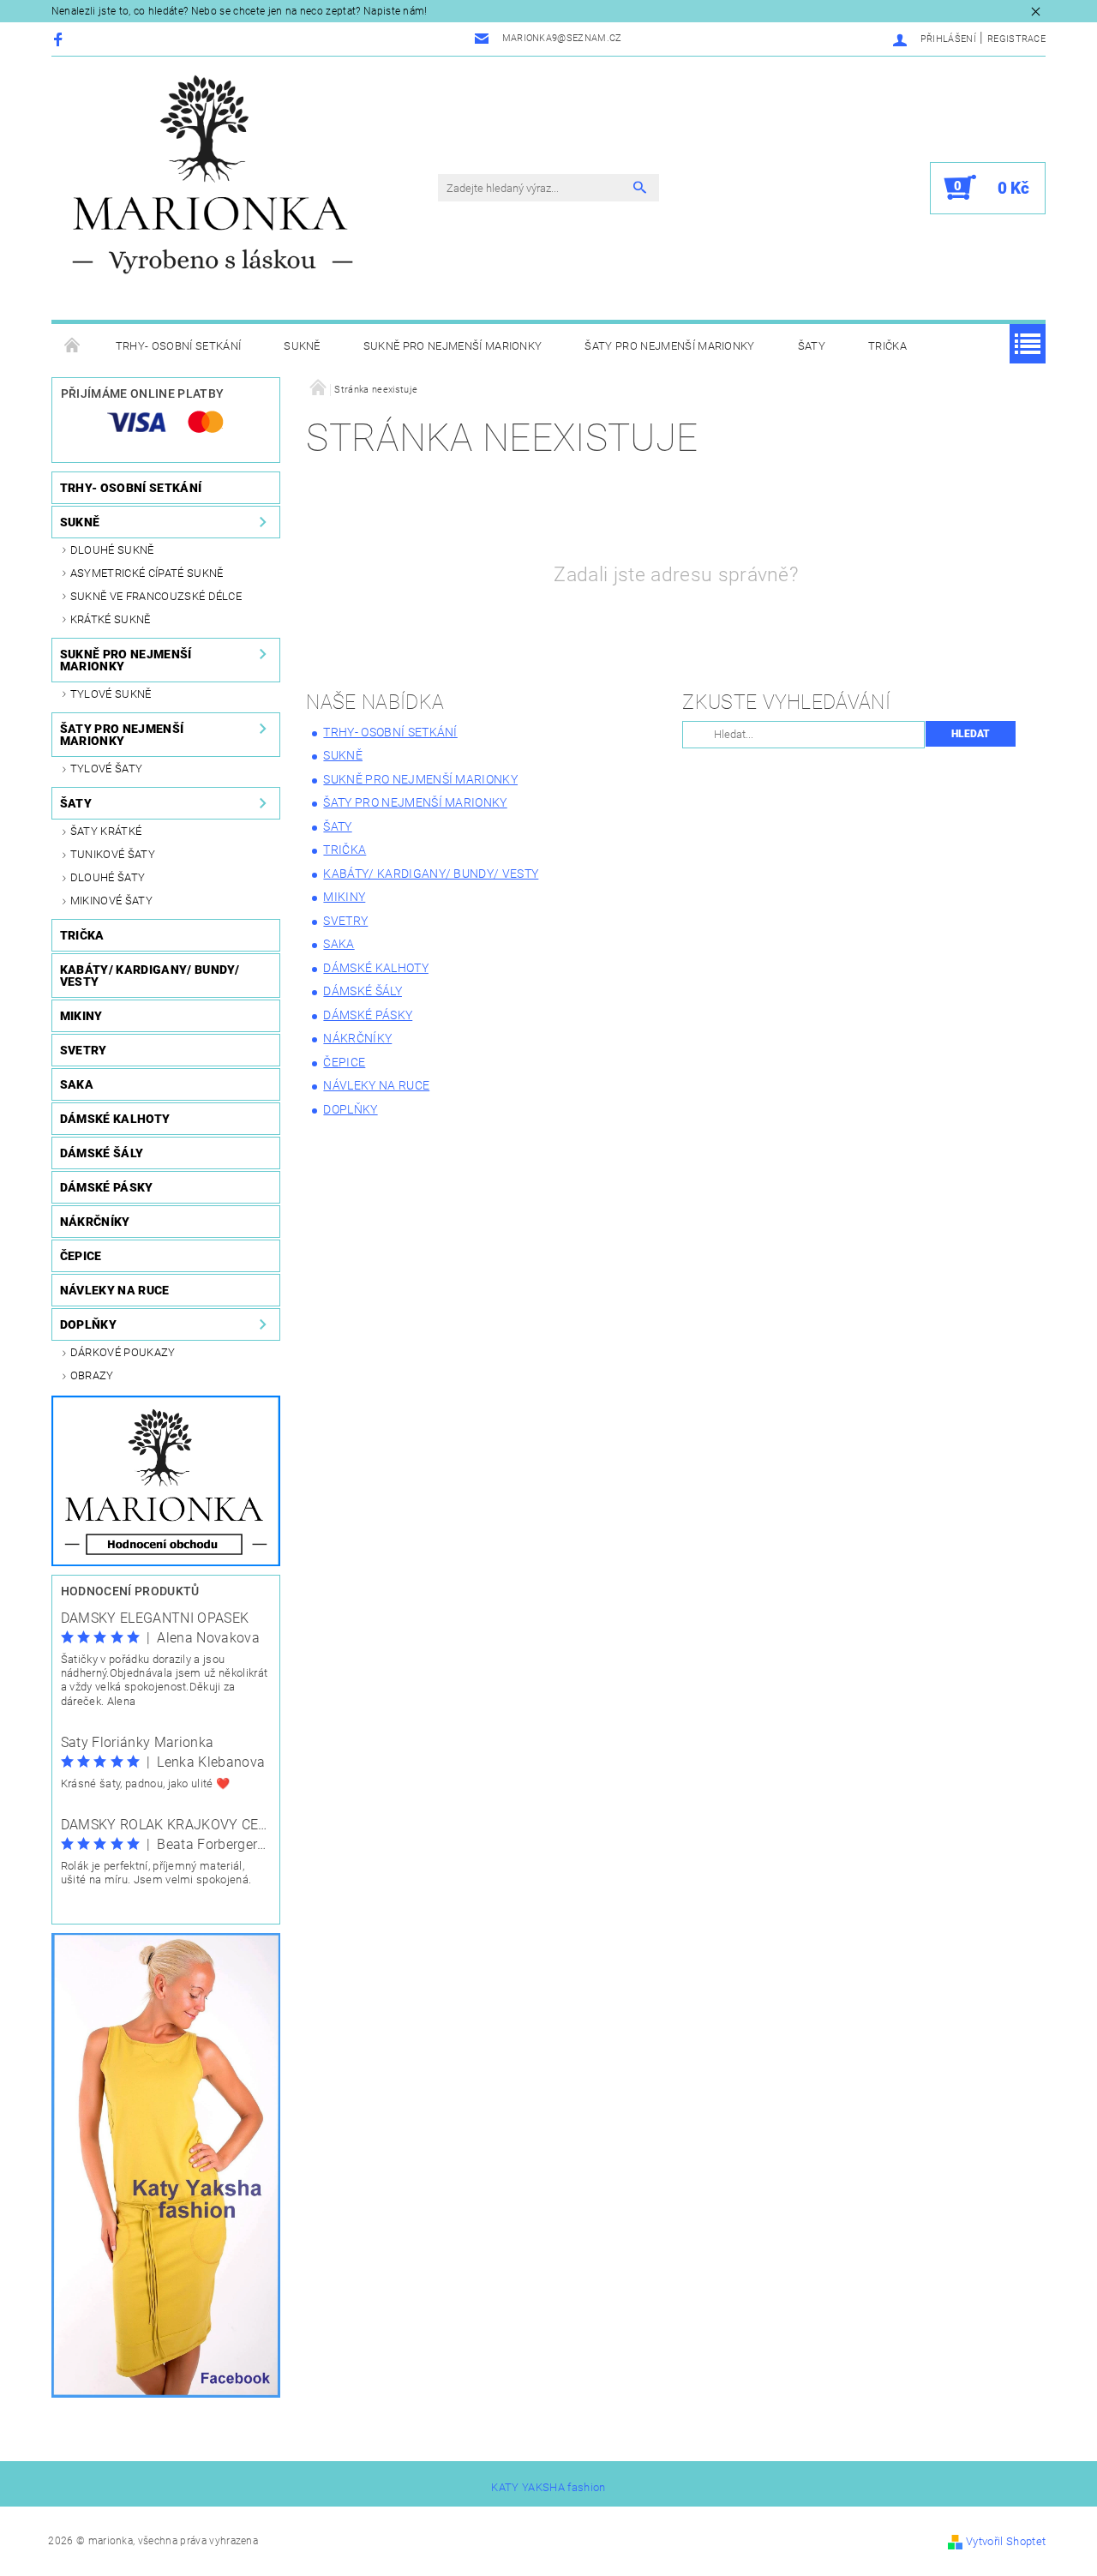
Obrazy (92, 1375)
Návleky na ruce (115, 1290)
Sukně (302, 346)
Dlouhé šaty (108, 877)
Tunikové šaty (113, 854)
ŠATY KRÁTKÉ (106, 831)
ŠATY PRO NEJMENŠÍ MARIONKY (669, 346)
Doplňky (88, 1324)
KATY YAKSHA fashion (548, 2487)
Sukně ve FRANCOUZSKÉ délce (156, 596)
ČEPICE (81, 1256)
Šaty (812, 346)
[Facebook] (60, 39)
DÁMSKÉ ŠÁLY (102, 1153)
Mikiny (81, 1016)
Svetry (84, 1050)
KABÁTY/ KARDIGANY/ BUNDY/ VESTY (150, 976)
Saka (77, 1084)
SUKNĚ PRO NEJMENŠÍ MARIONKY (453, 346)
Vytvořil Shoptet (1006, 2541)
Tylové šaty (107, 769)
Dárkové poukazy (123, 1352)
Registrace (1016, 39)
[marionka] (213, 174)
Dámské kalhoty (115, 1119)
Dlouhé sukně (112, 550)
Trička (887, 346)
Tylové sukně (111, 694)
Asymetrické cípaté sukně (147, 573)
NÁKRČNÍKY (95, 1222)
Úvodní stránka (73, 346)
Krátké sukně (111, 619)
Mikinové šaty (111, 901)
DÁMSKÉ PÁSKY (107, 1187)
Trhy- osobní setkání (178, 346)
